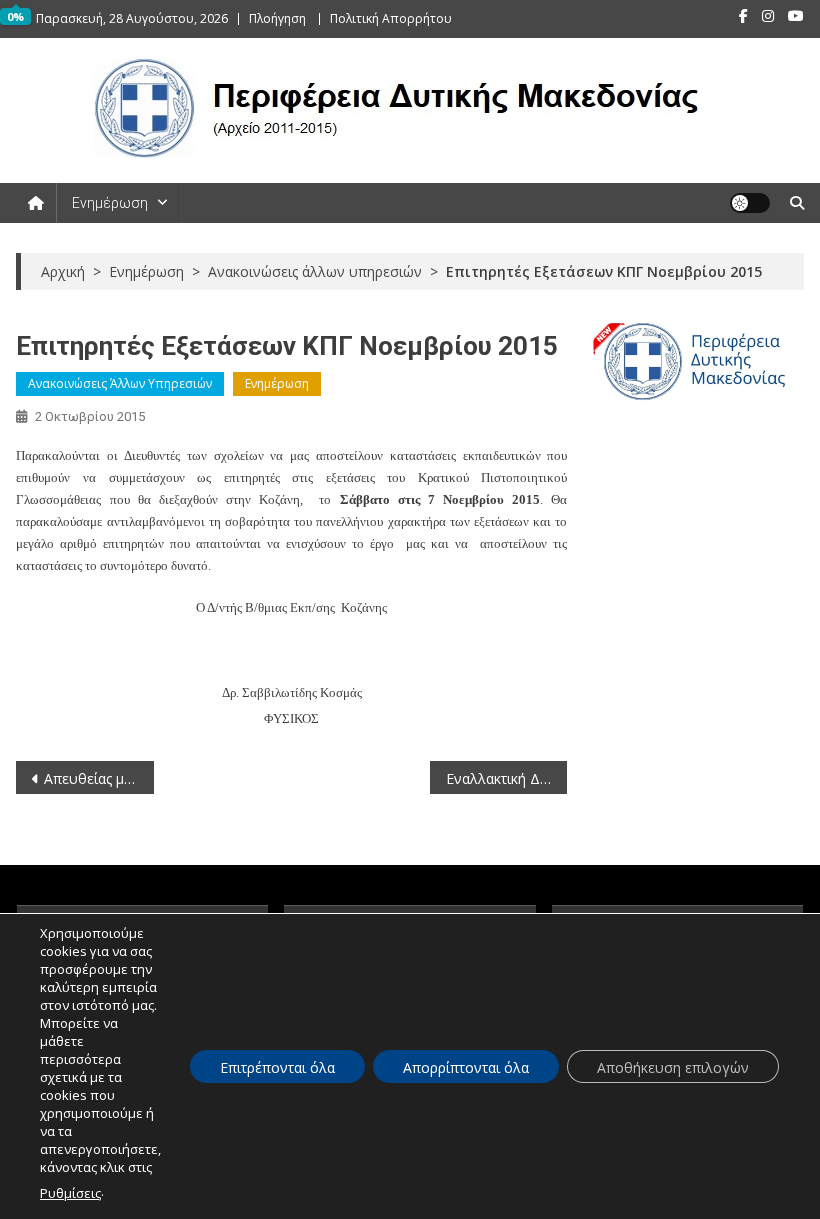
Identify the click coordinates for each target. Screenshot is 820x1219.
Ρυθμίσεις (70, 1193)
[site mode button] (750, 203)
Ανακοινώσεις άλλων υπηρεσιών (120, 383)
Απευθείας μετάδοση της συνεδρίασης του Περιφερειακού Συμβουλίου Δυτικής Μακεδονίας (99, 778)
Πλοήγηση (277, 18)
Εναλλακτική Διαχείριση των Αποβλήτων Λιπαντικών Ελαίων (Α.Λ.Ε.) (507, 778)
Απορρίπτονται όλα (466, 1067)
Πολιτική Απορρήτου (391, 18)
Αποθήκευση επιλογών (673, 1067)
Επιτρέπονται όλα (277, 1067)
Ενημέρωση (110, 203)
